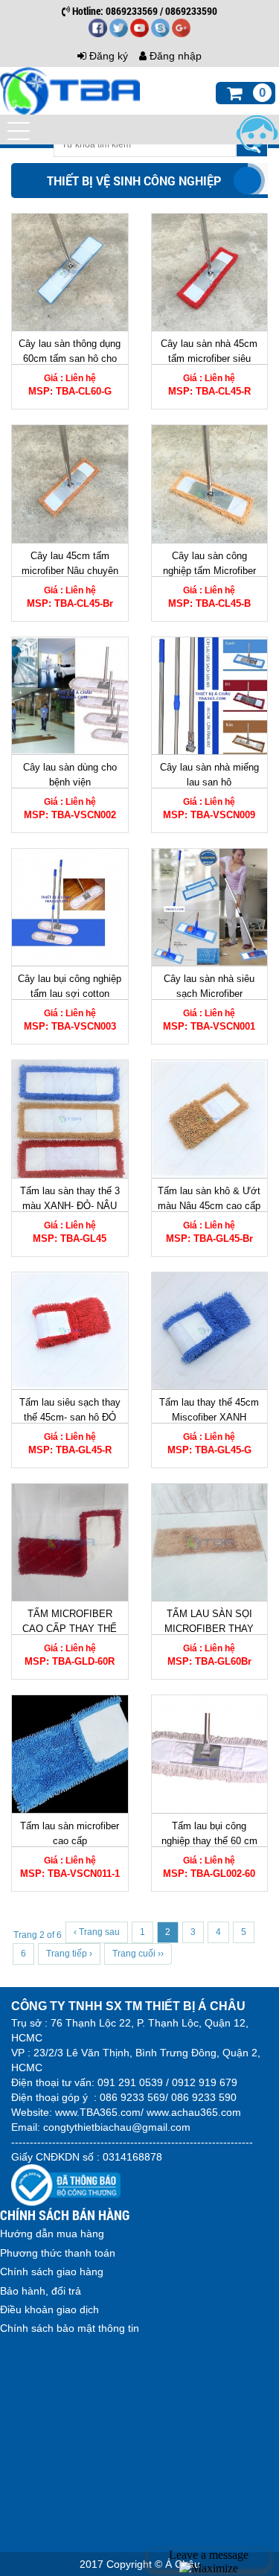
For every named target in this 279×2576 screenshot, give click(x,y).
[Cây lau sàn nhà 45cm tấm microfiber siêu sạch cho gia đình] (210, 272)
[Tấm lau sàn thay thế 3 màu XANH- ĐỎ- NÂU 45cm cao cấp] (70, 1119)
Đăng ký (107, 56)
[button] (19, 131)
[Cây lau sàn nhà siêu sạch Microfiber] (210, 907)
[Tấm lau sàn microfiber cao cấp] (70, 1754)
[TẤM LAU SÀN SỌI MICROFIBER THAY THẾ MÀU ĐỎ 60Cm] (210, 1542)
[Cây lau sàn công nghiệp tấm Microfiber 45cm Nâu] (210, 484)
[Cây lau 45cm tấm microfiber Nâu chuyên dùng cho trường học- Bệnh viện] (70, 484)
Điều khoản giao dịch (49, 2309)
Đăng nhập (174, 56)
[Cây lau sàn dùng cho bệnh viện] (70, 696)
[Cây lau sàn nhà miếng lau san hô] (210, 696)
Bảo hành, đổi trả (41, 2291)
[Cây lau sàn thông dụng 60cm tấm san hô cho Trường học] (70, 272)
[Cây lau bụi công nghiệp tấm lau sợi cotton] (70, 907)
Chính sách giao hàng (52, 2271)
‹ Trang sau (97, 1932)
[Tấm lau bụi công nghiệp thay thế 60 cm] (210, 1754)
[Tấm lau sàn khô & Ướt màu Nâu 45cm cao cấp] (210, 1119)
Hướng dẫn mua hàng (52, 2234)
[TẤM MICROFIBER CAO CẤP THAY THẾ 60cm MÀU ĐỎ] (70, 1542)
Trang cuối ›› (138, 1954)
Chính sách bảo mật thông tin (70, 2328)
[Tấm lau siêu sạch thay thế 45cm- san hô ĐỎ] (70, 1331)
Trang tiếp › (69, 1954)
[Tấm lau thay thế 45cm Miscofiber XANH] (210, 1331)
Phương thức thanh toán (58, 2253)
